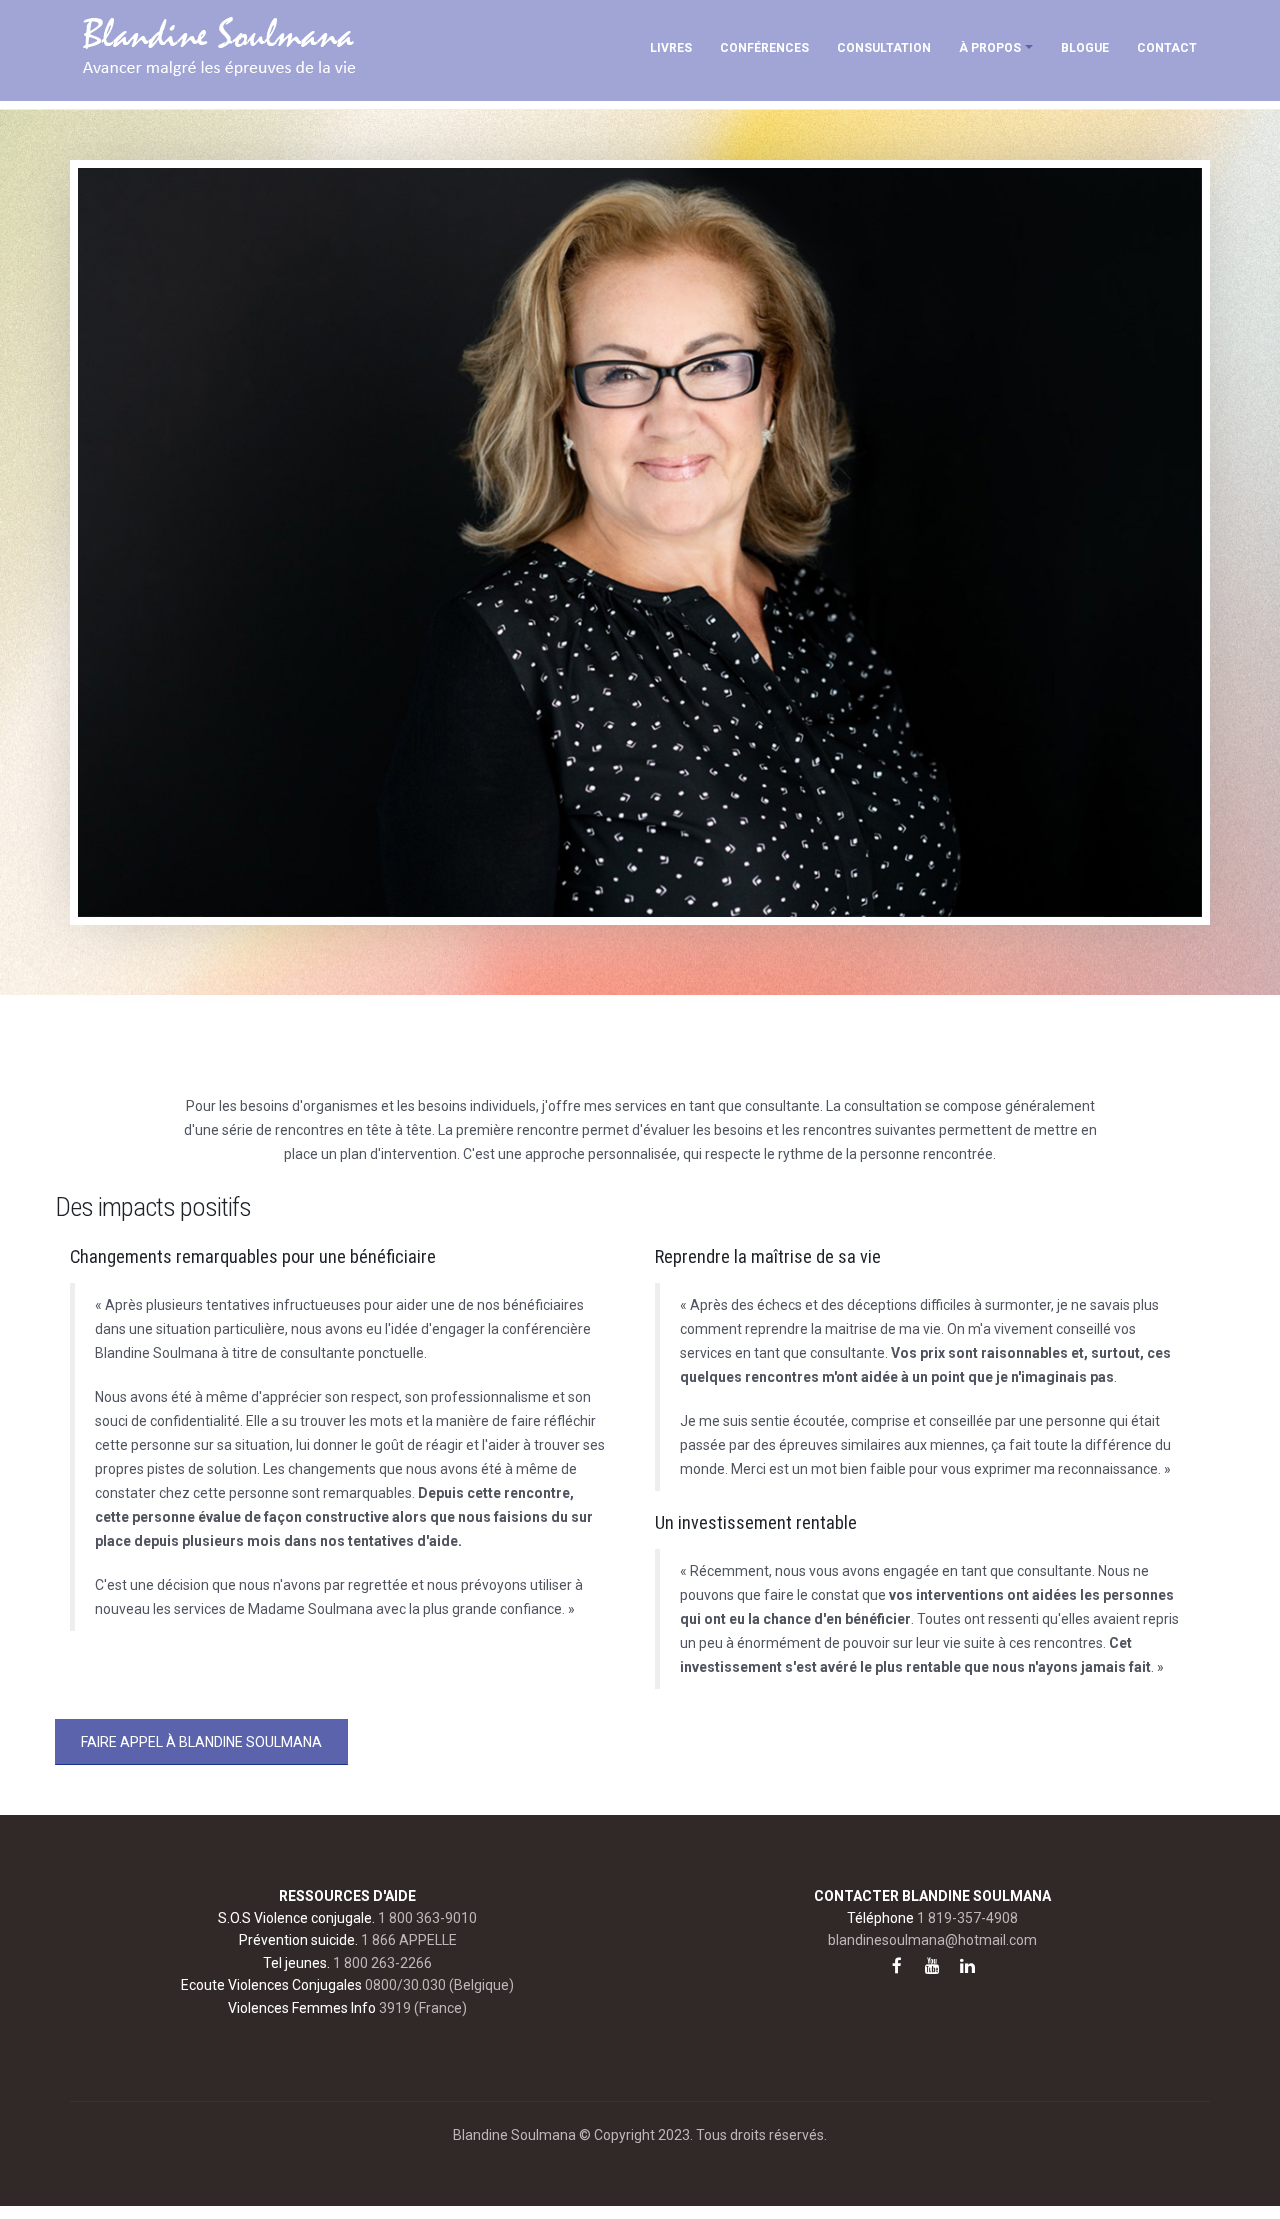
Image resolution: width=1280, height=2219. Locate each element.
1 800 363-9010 (427, 1918)
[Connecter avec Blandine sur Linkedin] (967, 1966)
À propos (990, 48)
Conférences (764, 48)
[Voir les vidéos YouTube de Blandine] (932, 1966)
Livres (671, 48)
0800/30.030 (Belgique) (439, 1985)
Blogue (1085, 48)
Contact (1167, 48)
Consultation (884, 48)
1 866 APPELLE (409, 1940)
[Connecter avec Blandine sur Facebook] (897, 1966)
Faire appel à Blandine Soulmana (201, 1742)
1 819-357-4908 (967, 1918)
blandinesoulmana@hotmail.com (932, 1940)
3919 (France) (423, 2008)
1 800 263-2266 (382, 1963)
